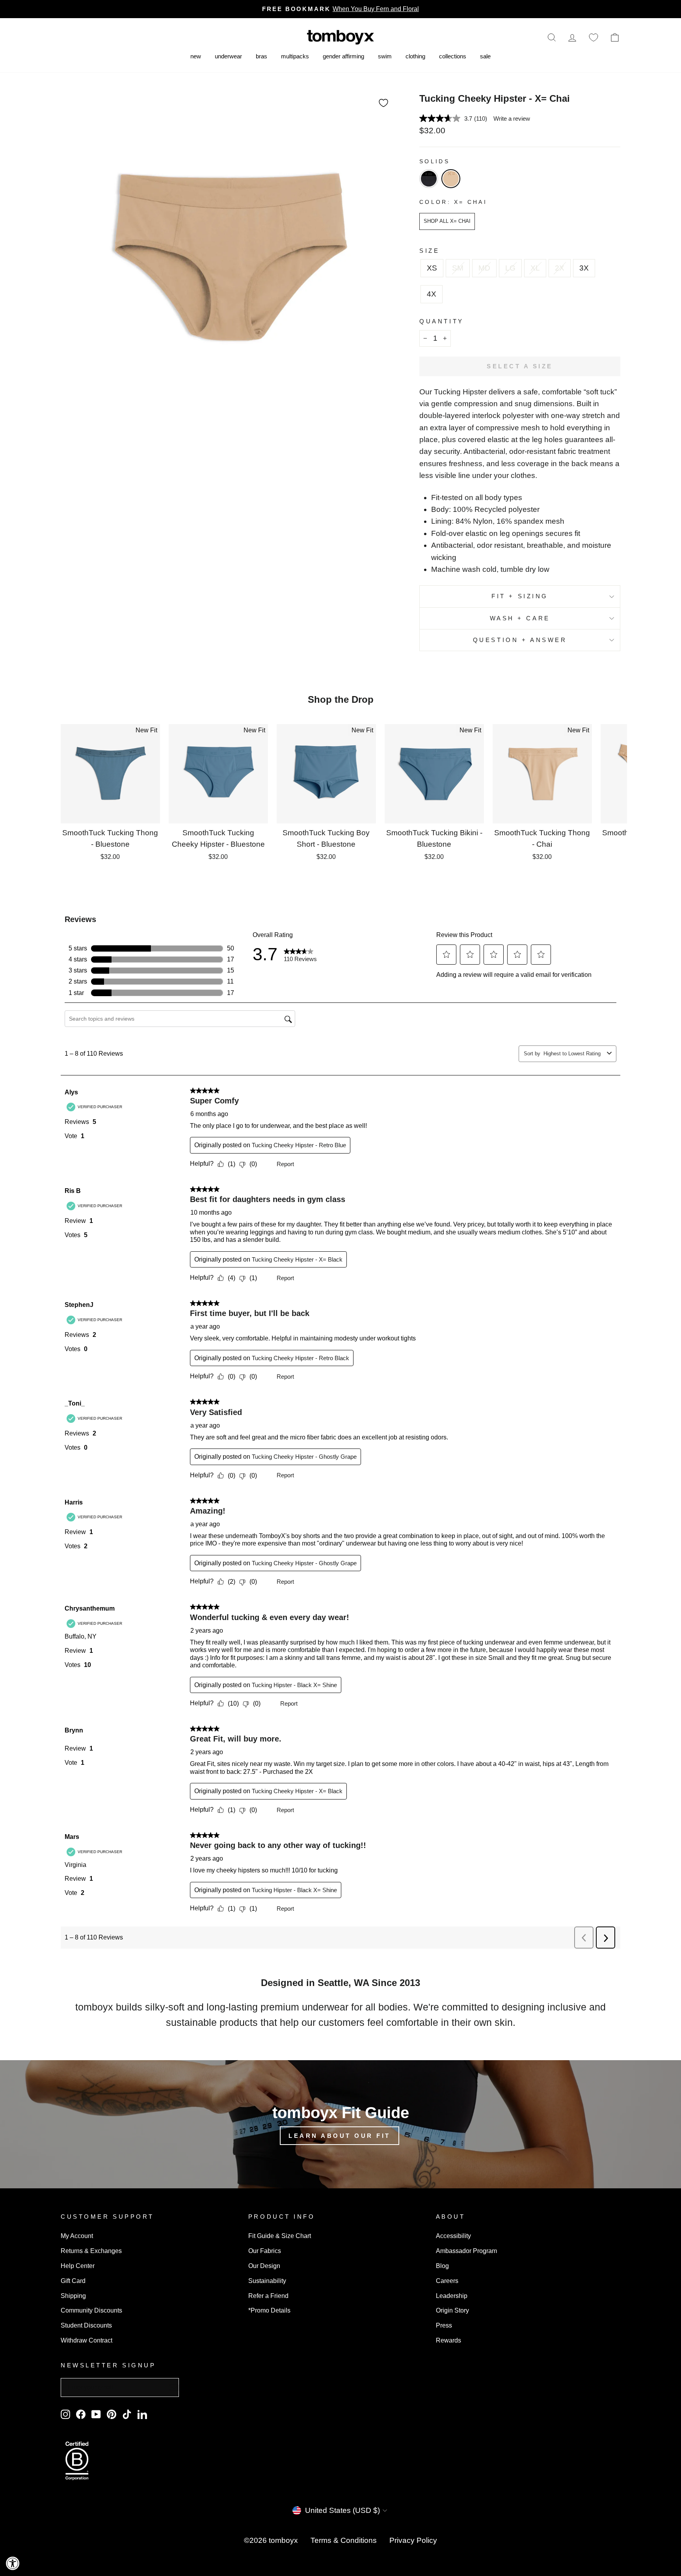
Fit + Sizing (520, 596)
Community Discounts (91, 2310)
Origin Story (452, 2310)
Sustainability (267, 2281)
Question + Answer (520, 640)
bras (261, 56)
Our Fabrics (265, 2251)
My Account (77, 2236)
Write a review (512, 119)
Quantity (441, 321)
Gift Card (73, 2281)
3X (584, 268)
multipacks (295, 56)
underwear (228, 56)
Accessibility (453, 2236)
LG (510, 268)
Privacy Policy (413, 2540)
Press (444, 2325)
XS (432, 268)
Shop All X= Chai (447, 221)
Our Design (264, 2266)
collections (453, 56)
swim (385, 56)
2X (560, 268)
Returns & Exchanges (91, 2251)
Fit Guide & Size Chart (280, 2236)
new (196, 56)
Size (429, 251)
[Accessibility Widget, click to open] (13, 2563)
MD (484, 268)
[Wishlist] (594, 37)
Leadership (452, 2296)
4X (432, 294)
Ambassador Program (466, 2251)
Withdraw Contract (87, 2340)
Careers (447, 2281)
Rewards (448, 2340)
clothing (415, 56)
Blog (442, 2266)
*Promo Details (269, 2310)
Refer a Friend (268, 2296)
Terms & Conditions (344, 2540)
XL (535, 268)
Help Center (78, 2266)
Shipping (73, 2296)
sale (485, 56)
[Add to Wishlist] (383, 103)
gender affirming (343, 56)
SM (458, 268)
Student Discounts (86, 2325)
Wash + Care (520, 618)
